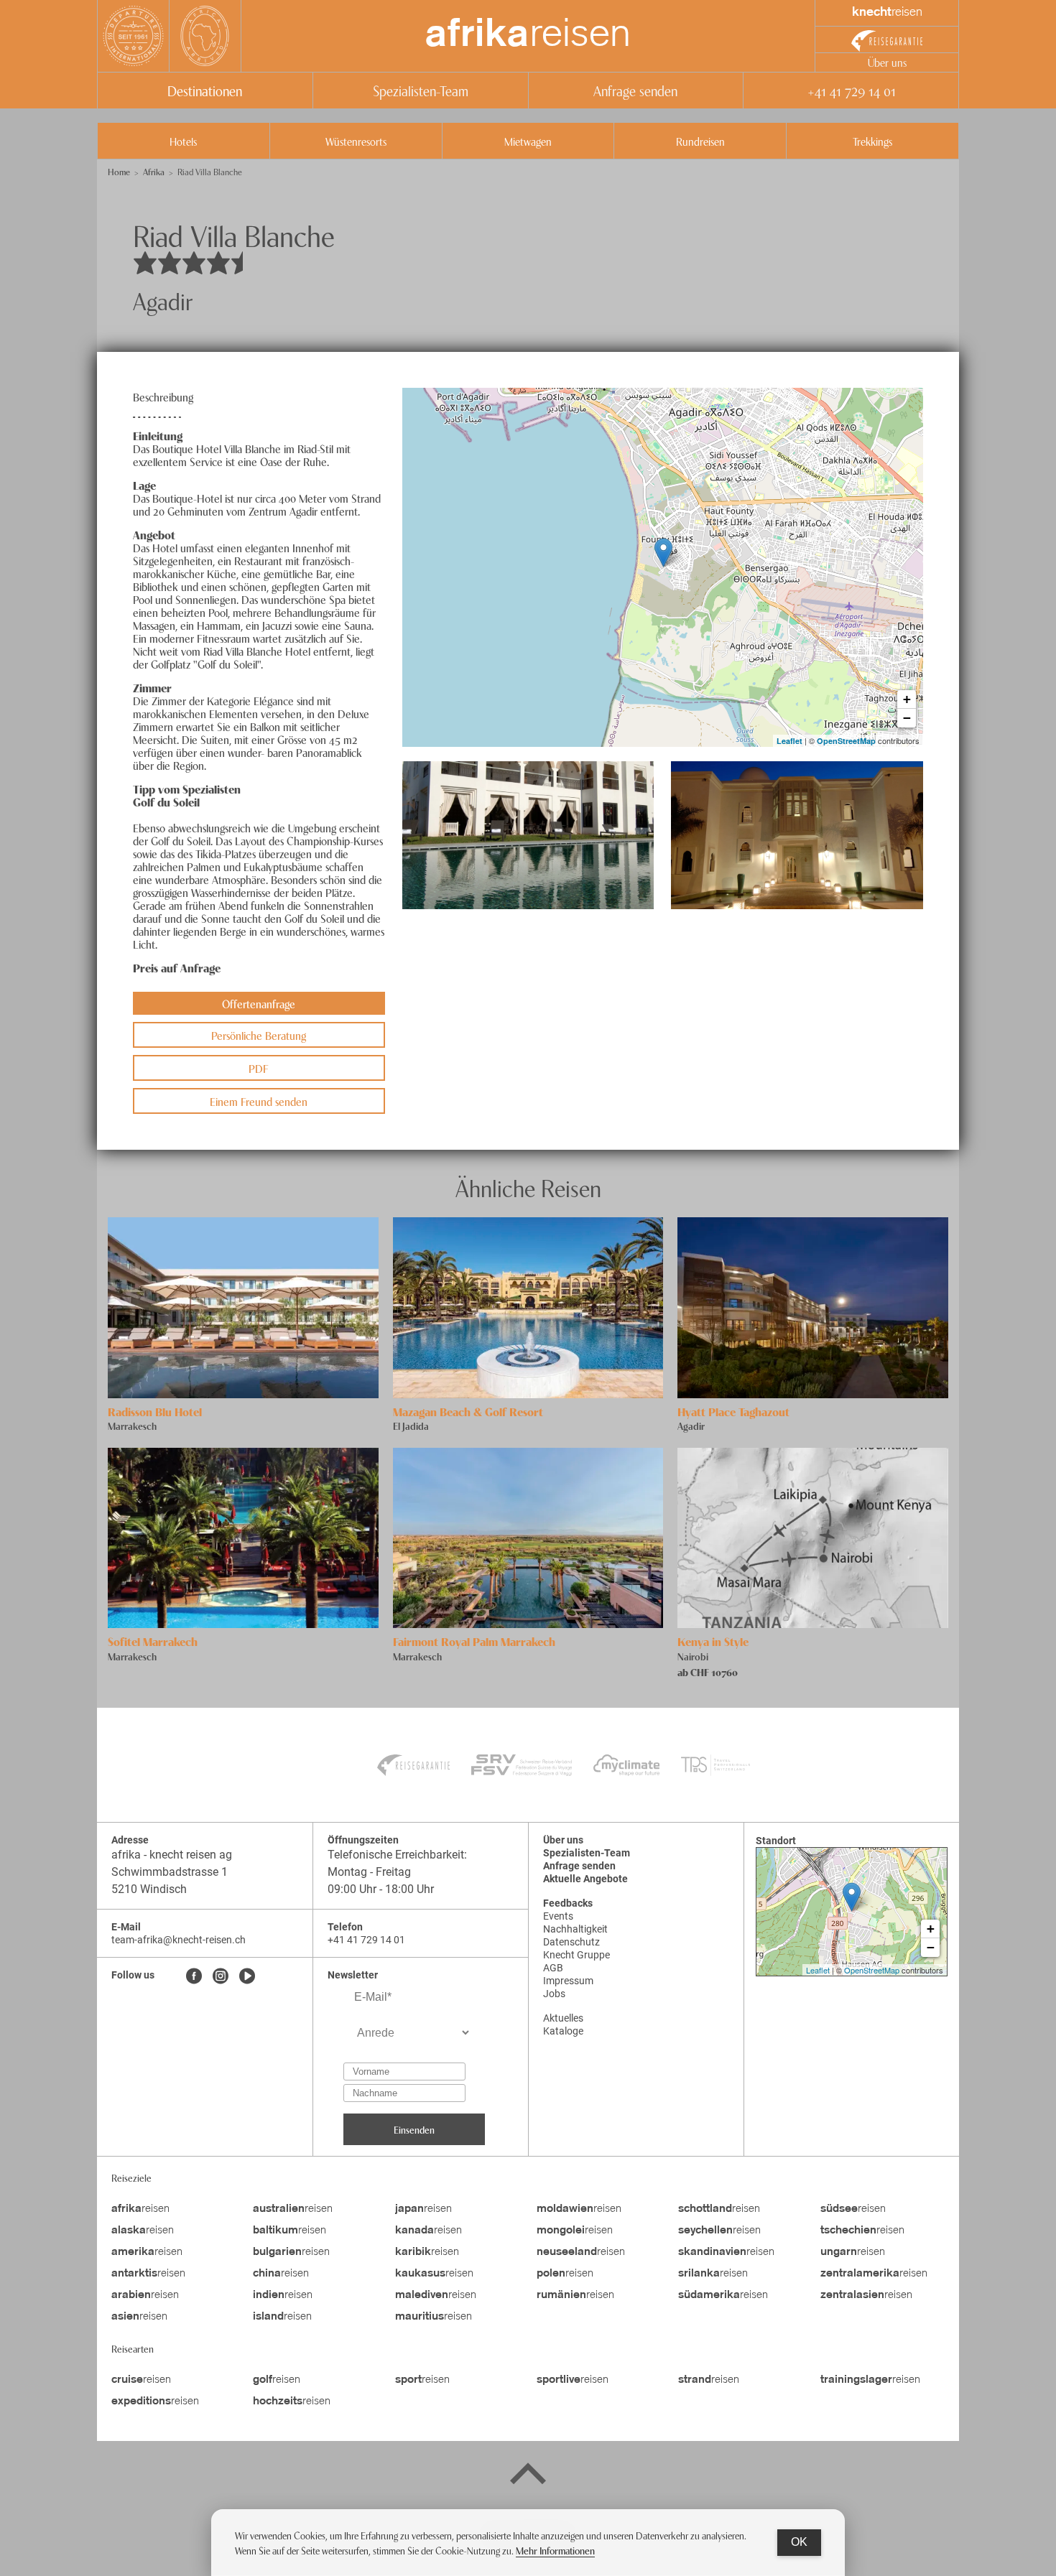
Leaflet (789, 741)
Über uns (887, 62)
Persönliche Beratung (259, 1035)
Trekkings (872, 141)
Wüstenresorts (356, 141)
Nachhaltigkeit (575, 1929)
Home (119, 171)
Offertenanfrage (259, 1003)
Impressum (568, 1981)
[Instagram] (221, 1977)
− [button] (907, 718)
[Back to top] (528, 2476)
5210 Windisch (149, 1889)
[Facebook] (194, 1977)
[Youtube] (247, 1977)
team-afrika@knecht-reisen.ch (179, 1940)
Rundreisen (700, 141)
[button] (528, 835)
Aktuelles (563, 2018)
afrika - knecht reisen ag (172, 1855)
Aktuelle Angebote (585, 1879)
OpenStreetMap (846, 741)
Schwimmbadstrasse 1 (171, 1872)
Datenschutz (571, 1942)
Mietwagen (528, 141)
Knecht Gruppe (576, 1955)
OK (799, 2542)
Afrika (154, 171)
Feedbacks (568, 1903)
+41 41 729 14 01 (851, 90)
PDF (259, 1068)
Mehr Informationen (555, 2550)
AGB (553, 1968)
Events (558, 1916)
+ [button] (907, 699)
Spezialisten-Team (421, 90)
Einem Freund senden (259, 1101)
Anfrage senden (635, 90)
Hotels (183, 141)
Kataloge (563, 2031)
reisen (528, 36)
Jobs (554, 1994)
